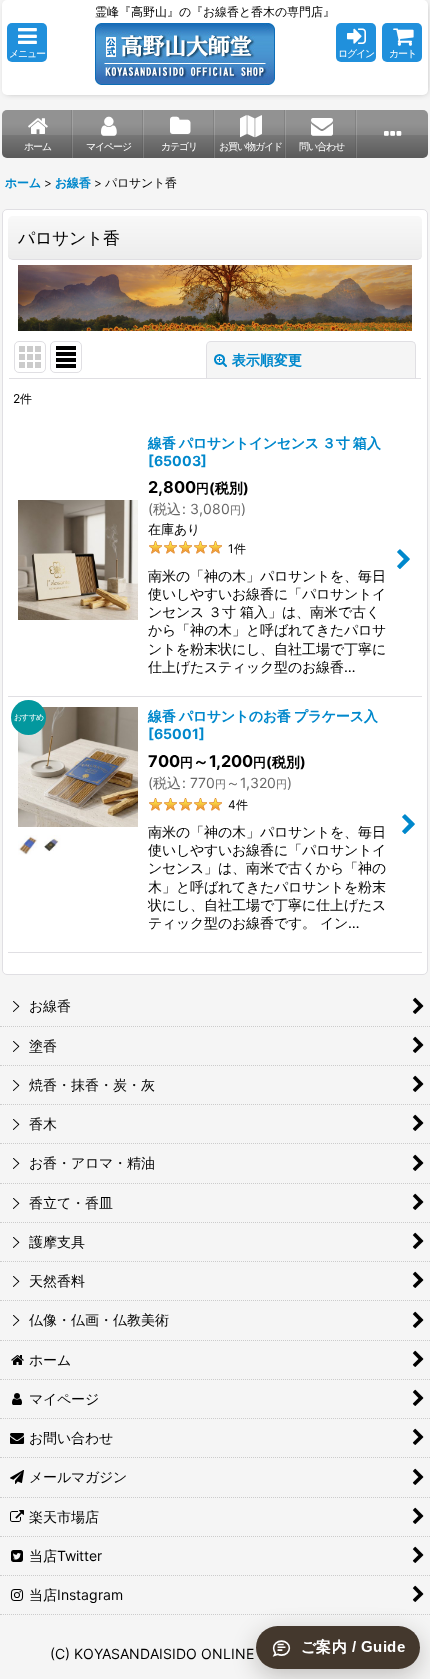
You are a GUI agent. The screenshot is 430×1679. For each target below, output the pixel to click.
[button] (27, 42)
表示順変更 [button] (267, 359)
